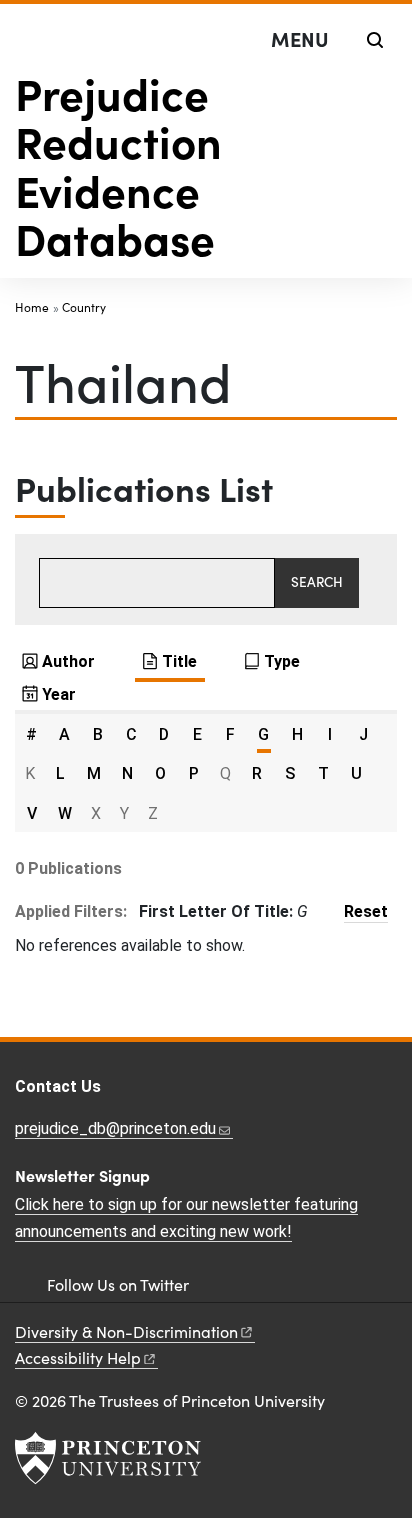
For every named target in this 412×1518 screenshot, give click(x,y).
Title (179, 661)
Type (282, 661)
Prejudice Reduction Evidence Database (118, 164)
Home (32, 307)
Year (59, 694)
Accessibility (78, 1357)
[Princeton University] (108, 1458)
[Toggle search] (375, 40)
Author (68, 661)
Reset (366, 911)
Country (84, 307)
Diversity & (126, 1331)
